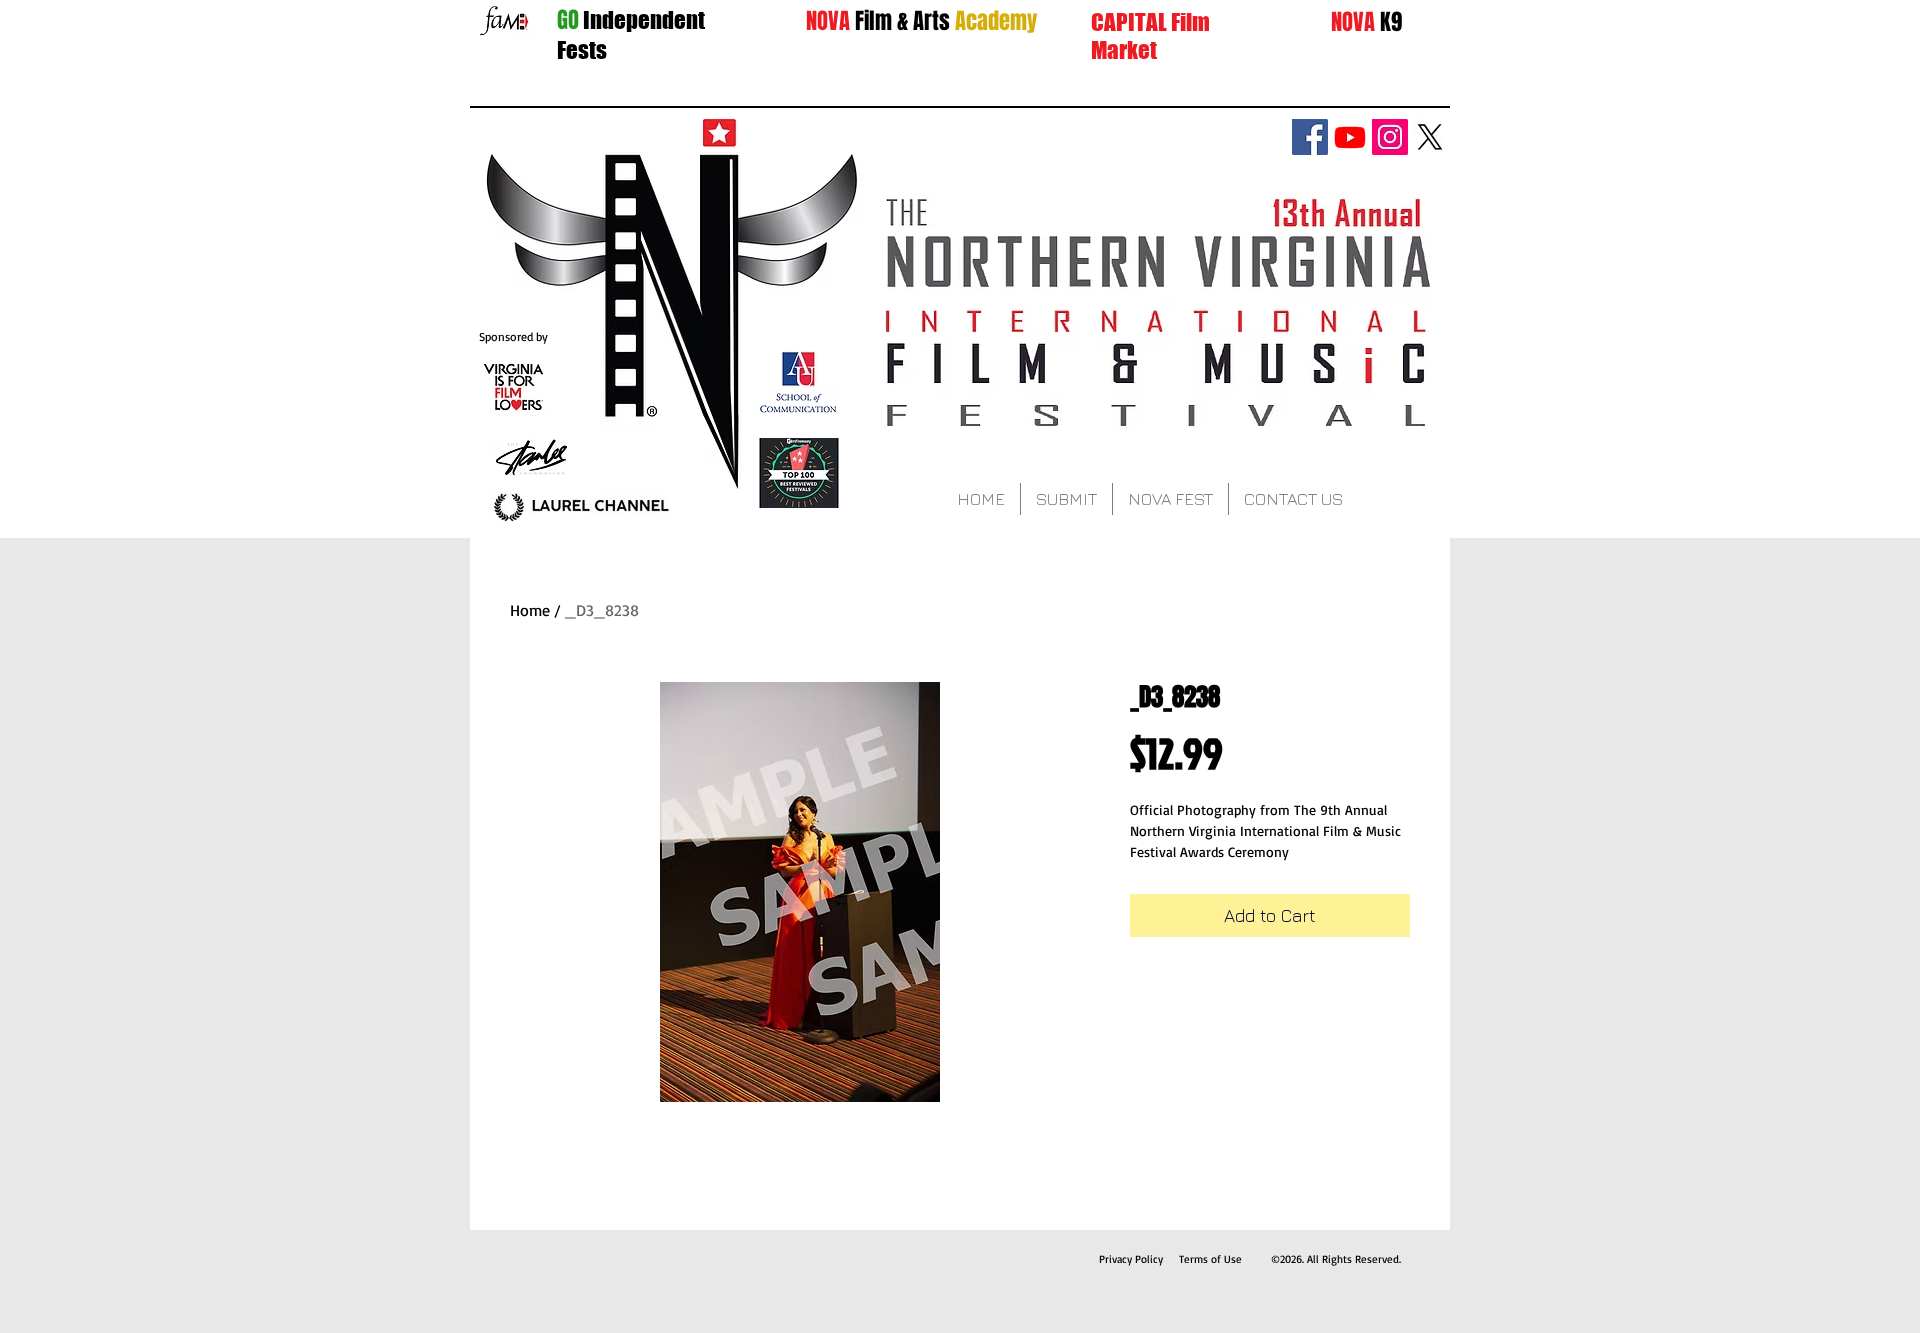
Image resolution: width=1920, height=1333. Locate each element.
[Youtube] (1350, 137)
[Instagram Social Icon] (1390, 137)
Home (530, 610)
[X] (1430, 137)
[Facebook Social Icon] (1310, 137)
